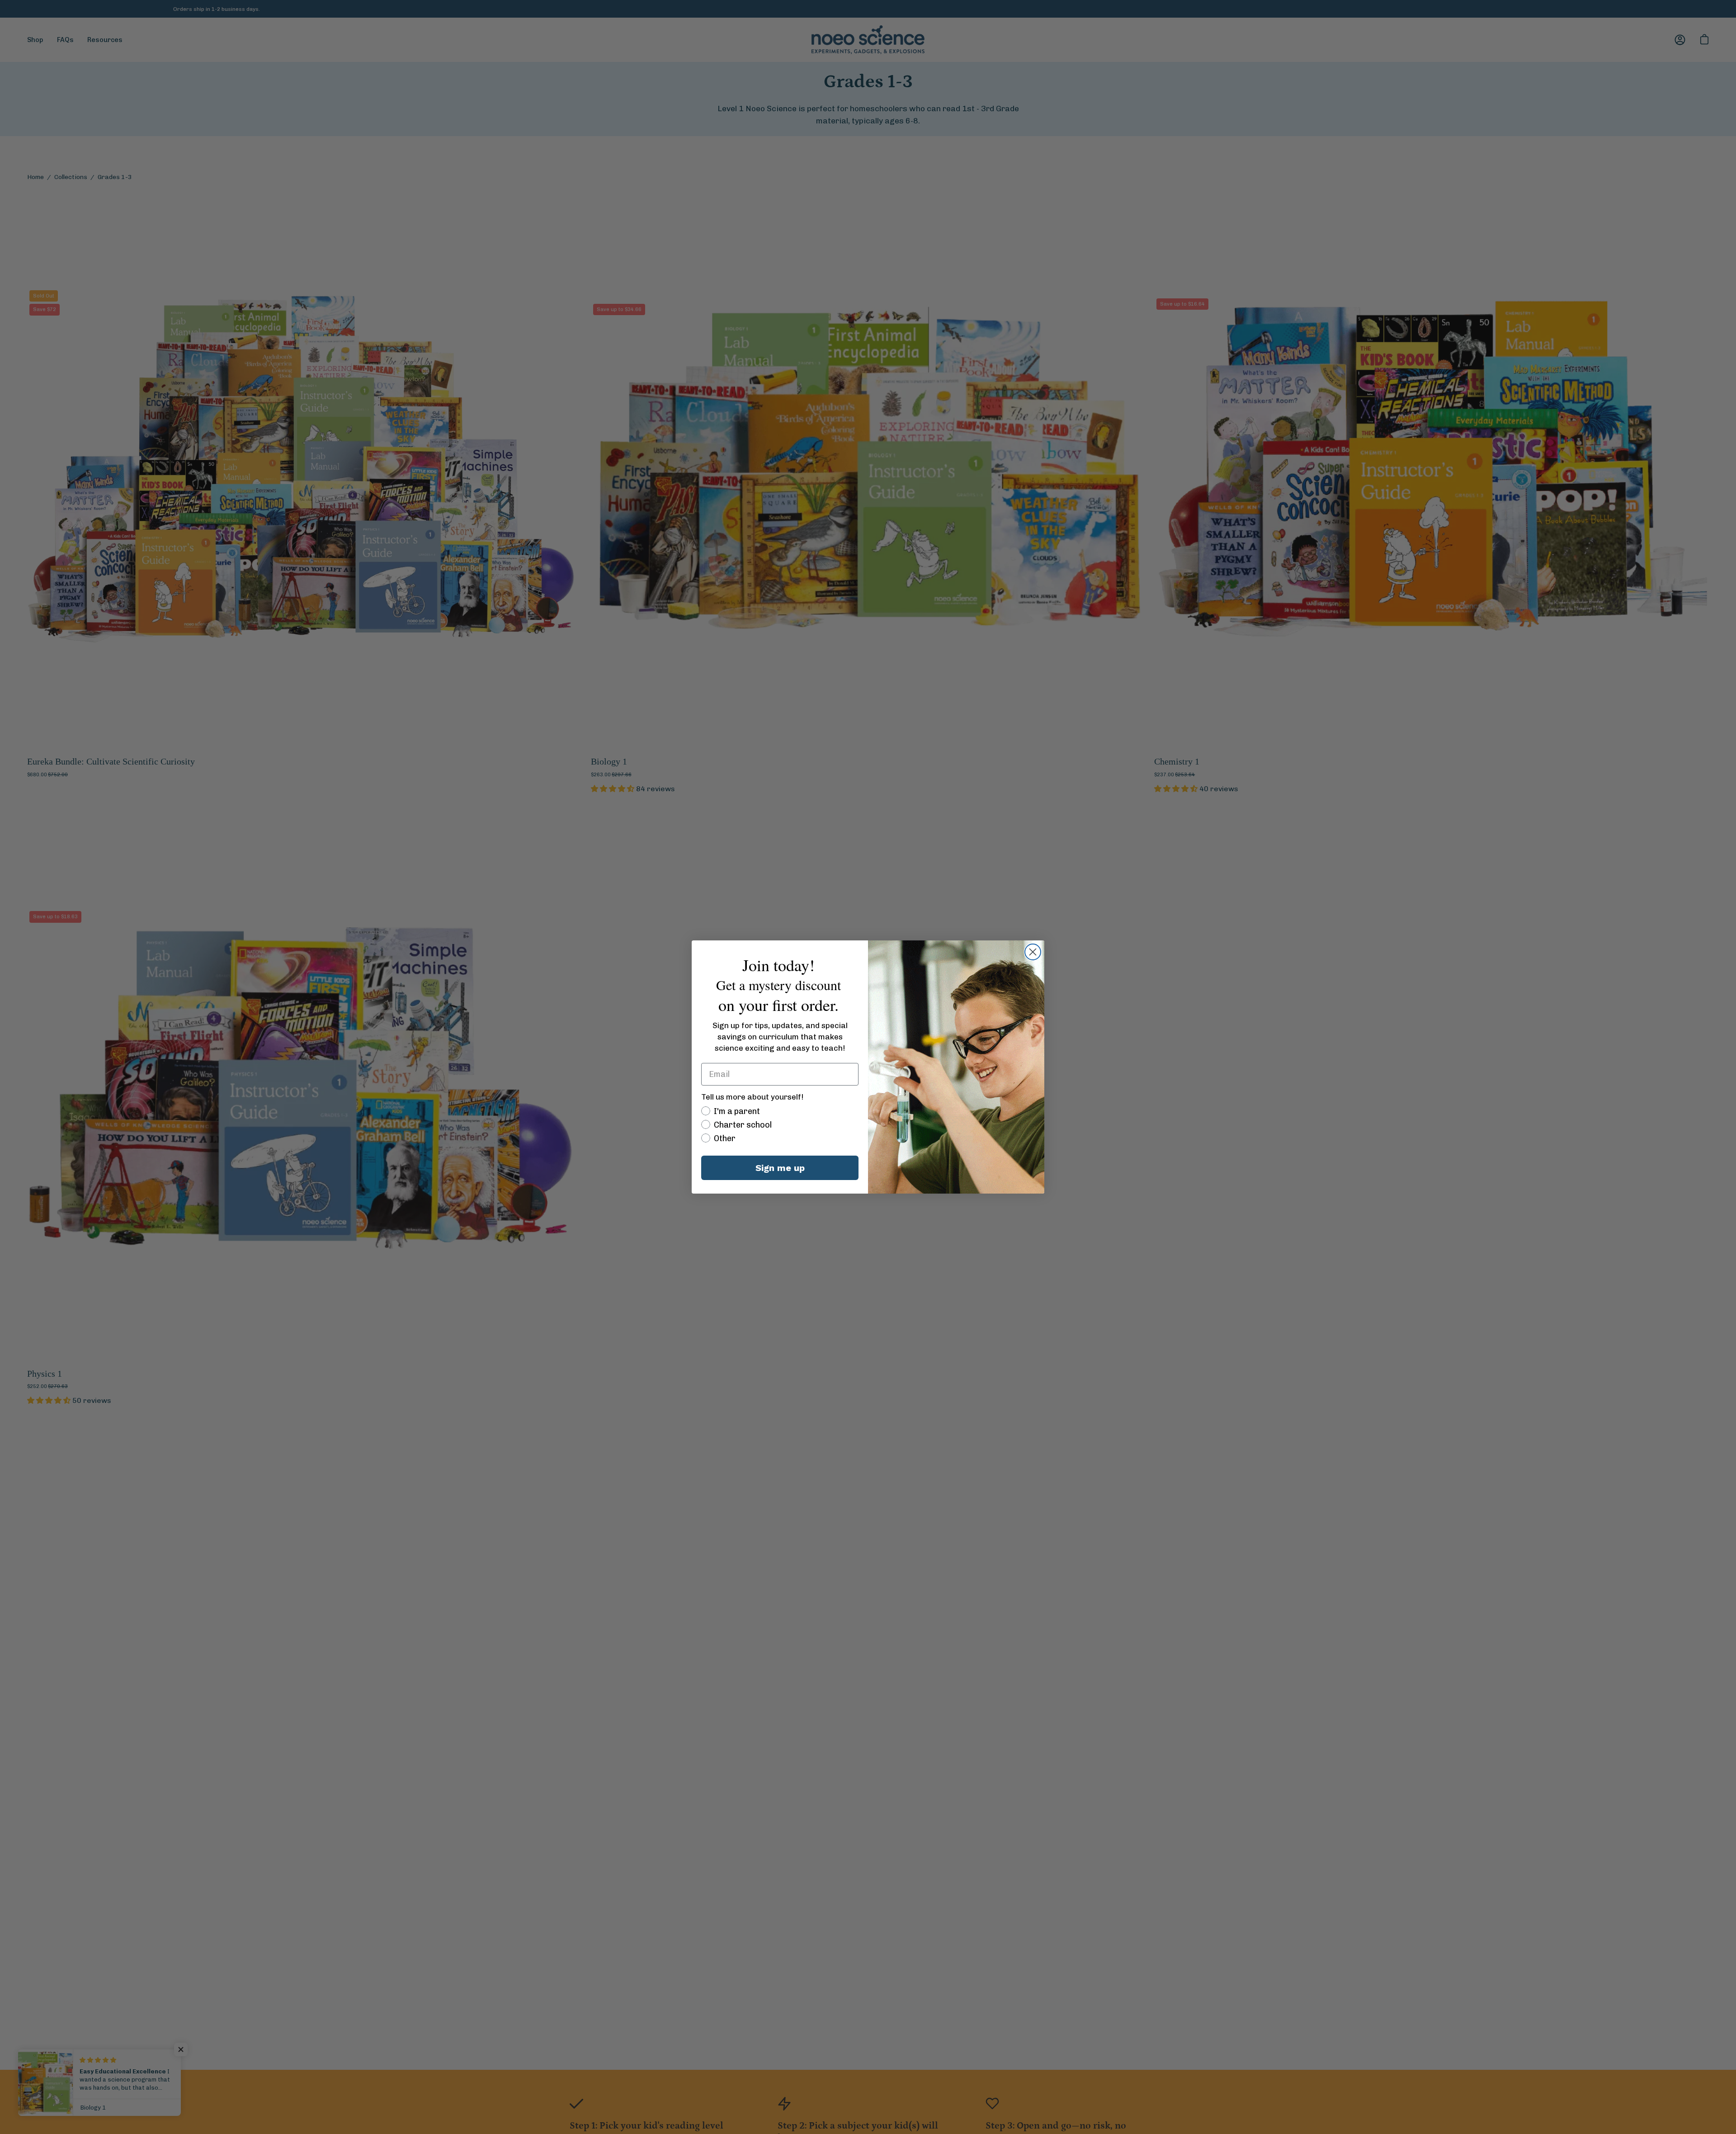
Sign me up (780, 1168)
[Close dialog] (1033, 952)
